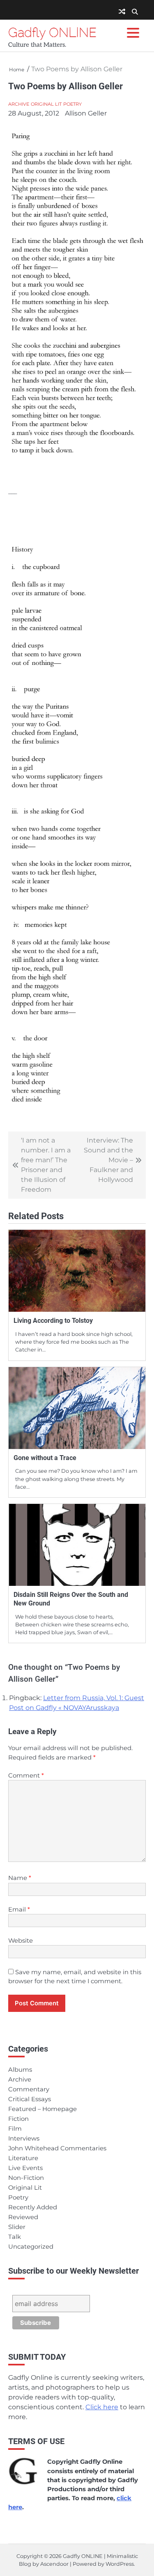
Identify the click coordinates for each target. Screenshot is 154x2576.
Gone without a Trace (45, 1458)
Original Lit (46, 104)
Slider (17, 2227)
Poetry (72, 104)
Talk (15, 2237)
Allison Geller (86, 113)
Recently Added (33, 2207)
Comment (26, 1776)
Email (19, 1909)
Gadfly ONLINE (52, 32)
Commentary (29, 2089)
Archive (19, 104)
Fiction (18, 2119)
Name (20, 1878)
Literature (23, 2158)
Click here (102, 2407)
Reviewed (23, 2217)
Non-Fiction (26, 2178)
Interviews (24, 2138)
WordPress (120, 2564)
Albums (20, 2070)
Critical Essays (30, 2099)
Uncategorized (31, 2247)
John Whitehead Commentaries (57, 2148)
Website (21, 1941)
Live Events (25, 2168)
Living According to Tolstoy (53, 1321)
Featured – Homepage (43, 2109)
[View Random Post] (122, 12)
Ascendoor (54, 2564)
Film (15, 2129)
